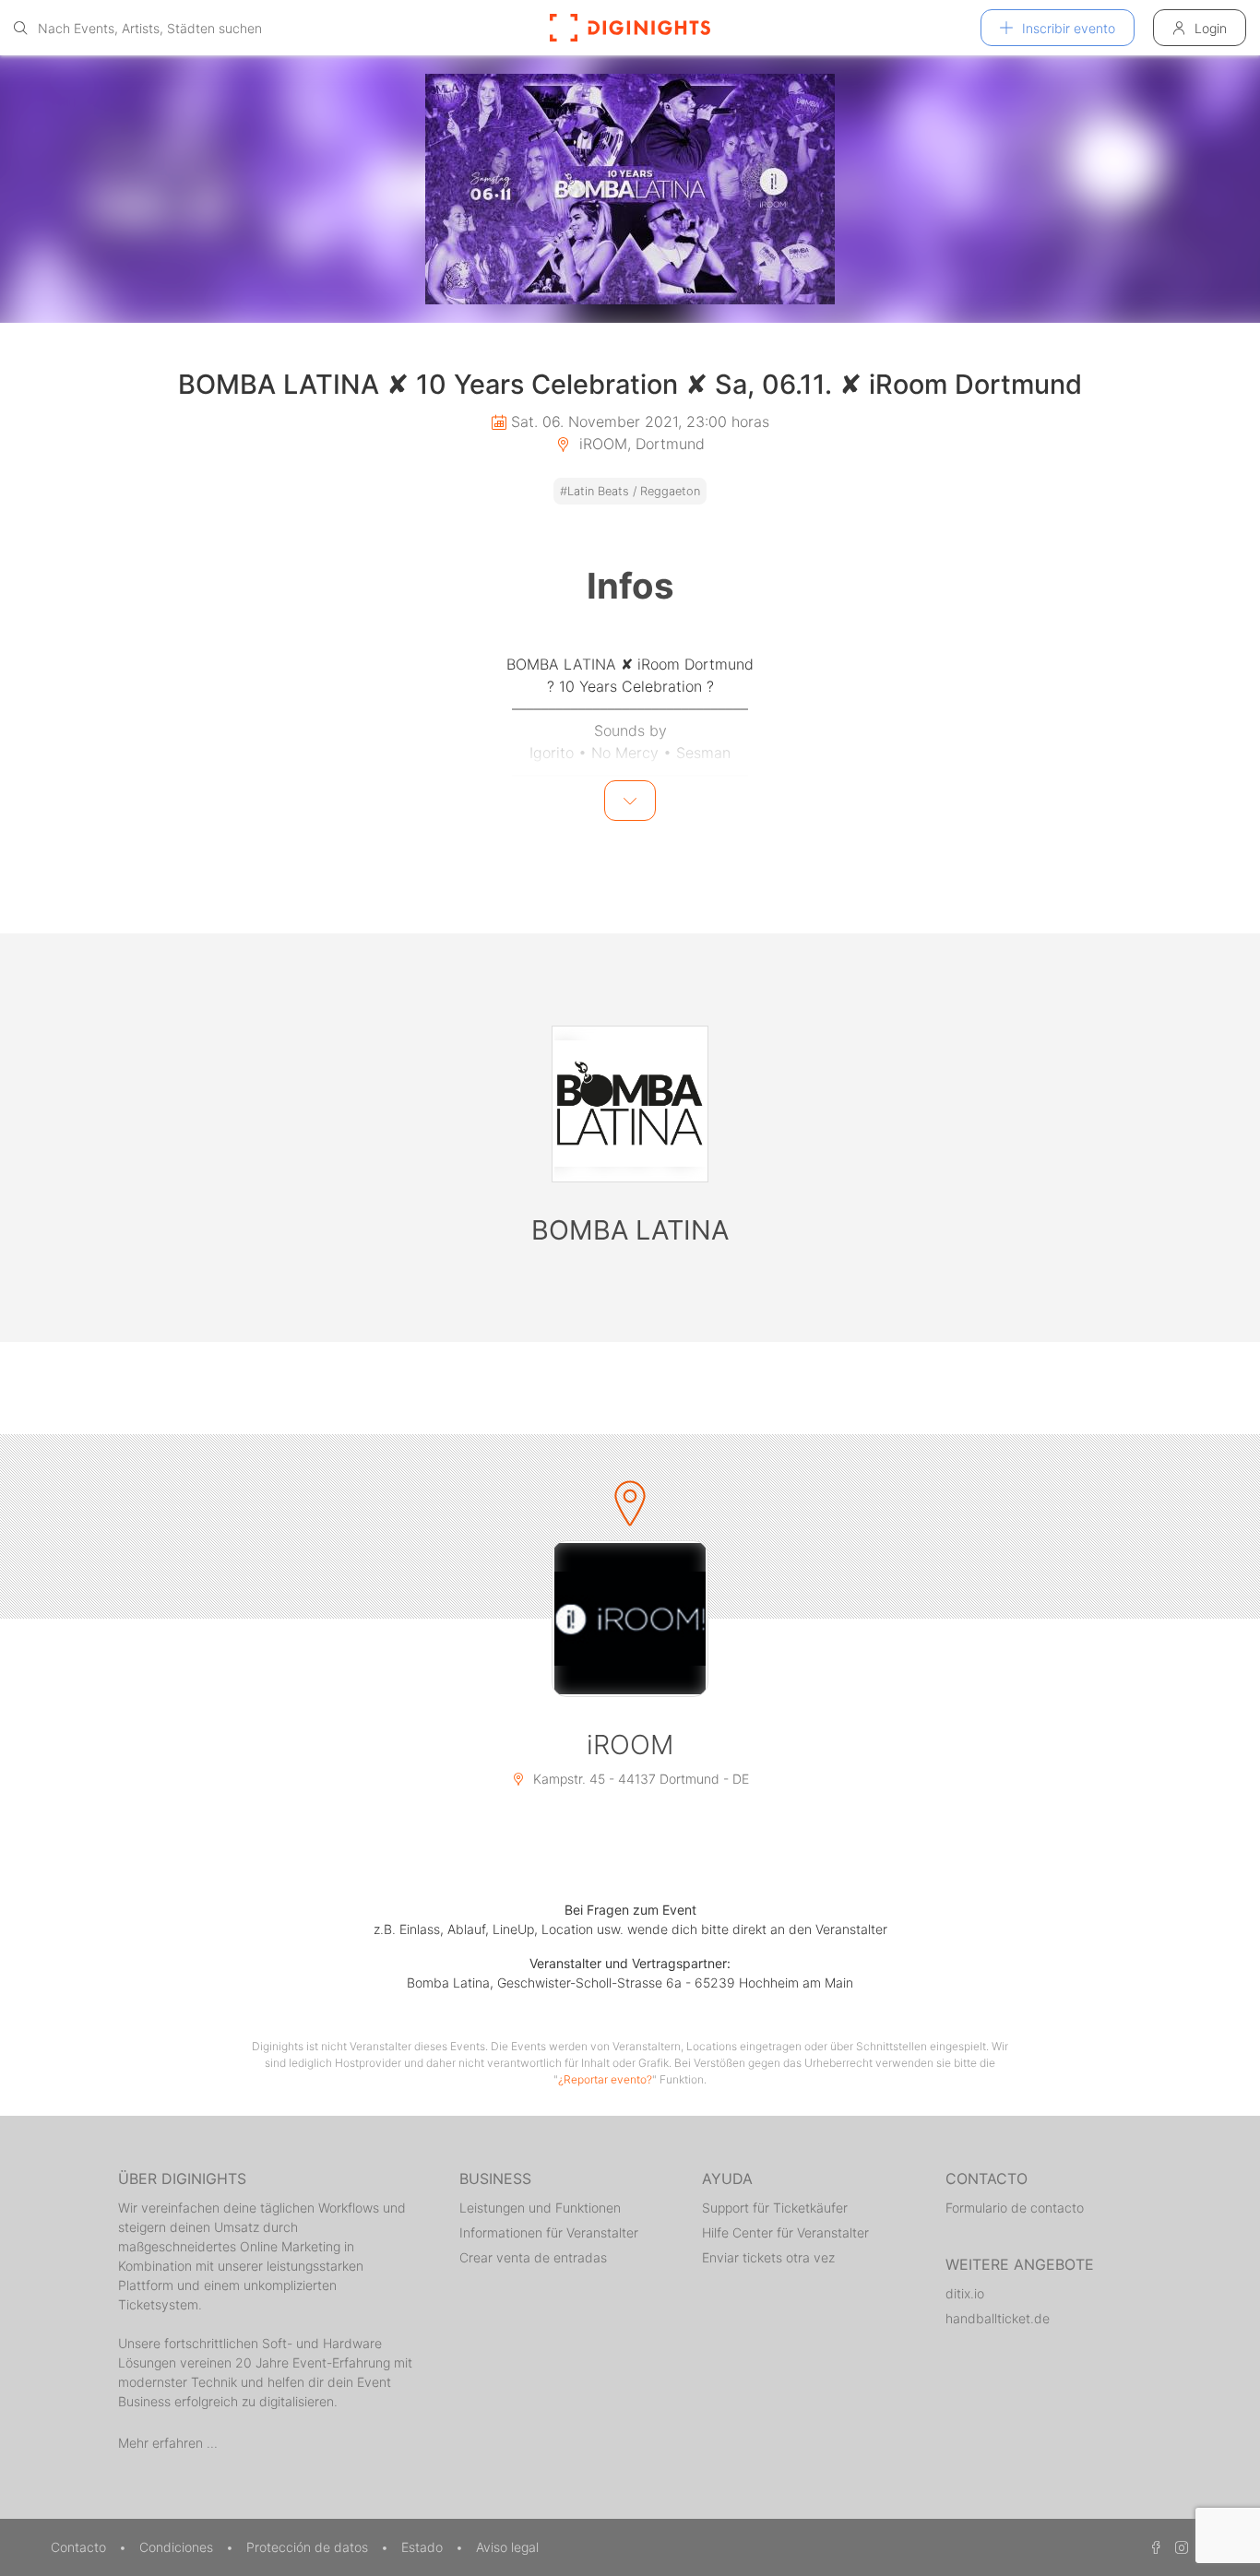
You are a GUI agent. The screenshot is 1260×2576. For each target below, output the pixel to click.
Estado (424, 2547)
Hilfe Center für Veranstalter (785, 2232)
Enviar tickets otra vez (768, 2257)
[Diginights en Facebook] (1153, 2547)
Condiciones (178, 2547)
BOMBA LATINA (630, 1230)
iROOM (630, 1745)
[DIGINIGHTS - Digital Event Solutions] (630, 28)
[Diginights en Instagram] (1179, 2547)
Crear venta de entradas (533, 2257)
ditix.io (965, 2293)
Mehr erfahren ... (168, 2443)
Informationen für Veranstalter (549, 2232)
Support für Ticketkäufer (775, 2208)
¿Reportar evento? (605, 2079)
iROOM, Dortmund (640, 444)
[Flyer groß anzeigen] (630, 189)
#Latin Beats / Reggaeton (630, 491)
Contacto (80, 2547)
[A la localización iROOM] (630, 1619)
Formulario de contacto (1015, 2208)
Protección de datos (309, 2547)
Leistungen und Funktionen (540, 2208)
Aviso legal (507, 2547)
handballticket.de (998, 2318)
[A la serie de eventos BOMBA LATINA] (630, 1104)
